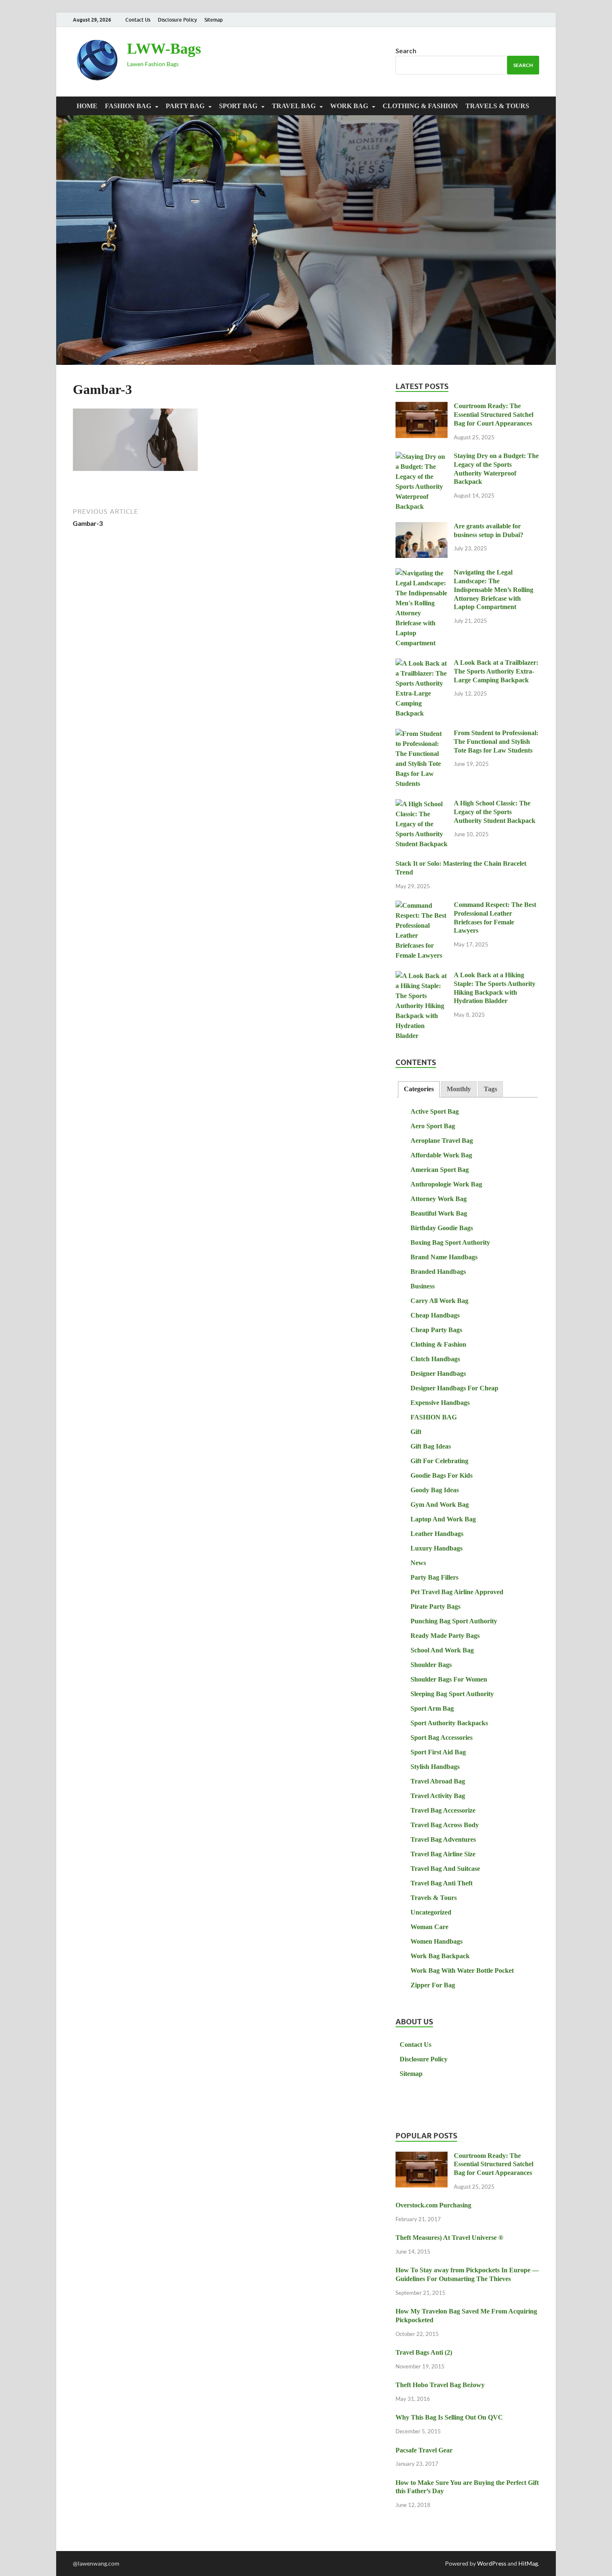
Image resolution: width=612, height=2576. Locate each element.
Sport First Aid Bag (438, 1752)
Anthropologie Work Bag (446, 1184)
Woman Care (429, 1927)
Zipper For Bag (433, 1985)
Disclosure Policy (177, 20)
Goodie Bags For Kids (442, 1475)
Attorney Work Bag (439, 1199)
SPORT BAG (238, 106)
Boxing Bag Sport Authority (450, 1242)
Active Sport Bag (435, 1111)
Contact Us (138, 20)
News (418, 1563)
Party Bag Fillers (434, 1577)
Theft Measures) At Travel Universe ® (449, 2238)
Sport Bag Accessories (442, 1738)
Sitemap (214, 20)
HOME (87, 106)
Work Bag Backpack (440, 1956)
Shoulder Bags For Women (449, 1679)
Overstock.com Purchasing (433, 2205)
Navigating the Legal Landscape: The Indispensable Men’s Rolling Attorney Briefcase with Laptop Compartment (494, 590)
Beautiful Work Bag (439, 1213)
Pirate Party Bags (435, 1606)
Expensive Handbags (440, 1403)
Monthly (459, 1089)
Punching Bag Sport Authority (454, 1621)
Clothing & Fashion (420, 106)
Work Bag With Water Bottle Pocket (462, 1970)
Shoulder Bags (431, 1665)
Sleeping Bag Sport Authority (452, 1694)
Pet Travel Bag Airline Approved (457, 1592)
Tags (490, 1089)
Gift (416, 1432)
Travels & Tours (497, 106)
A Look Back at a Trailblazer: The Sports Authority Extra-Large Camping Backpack (496, 671)
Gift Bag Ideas (431, 1446)
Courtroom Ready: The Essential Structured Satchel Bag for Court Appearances (494, 415)
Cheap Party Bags (436, 1330)
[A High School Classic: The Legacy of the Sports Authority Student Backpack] (422, 804)
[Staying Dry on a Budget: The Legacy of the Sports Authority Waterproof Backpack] (422, 457)
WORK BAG (349, 106)
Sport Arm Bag (432, 1708)
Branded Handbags (438, 1272)
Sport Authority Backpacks (449, 1723)
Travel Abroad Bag (438, 1781)
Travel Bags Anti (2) (424, 2352)
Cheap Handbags (435, 1315)
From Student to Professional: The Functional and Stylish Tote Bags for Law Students (496, 742)
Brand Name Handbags (444, 1257)
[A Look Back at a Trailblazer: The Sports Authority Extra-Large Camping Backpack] (422, 664)
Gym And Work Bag (440, 1505)
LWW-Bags (164, 49)
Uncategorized (431, 1912)
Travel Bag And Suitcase (445, 1869)
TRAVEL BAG (294, 106)
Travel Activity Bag (438, 1796)
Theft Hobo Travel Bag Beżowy (440, 2385)
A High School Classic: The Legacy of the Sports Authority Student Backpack (495, 812)
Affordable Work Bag (441, 1155)
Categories (419, 1089)
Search (406, 51)
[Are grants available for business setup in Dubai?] (422, 527)
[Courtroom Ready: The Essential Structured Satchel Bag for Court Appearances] (422, 407)
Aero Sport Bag (433, 1126)
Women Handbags (437, 1941)
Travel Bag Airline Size (443, 1854)
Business (423, 1286)
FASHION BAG (128, 106)
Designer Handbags (438, 1373)
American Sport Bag (440, 1170)
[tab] (419, 1089)
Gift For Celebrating (439, 1461)
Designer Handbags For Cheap (454, 1388)
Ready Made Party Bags (445, 1636)
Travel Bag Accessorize (443, 1810)
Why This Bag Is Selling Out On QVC (449, 2417)
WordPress (492, 2563)
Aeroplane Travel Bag (442, 1141)
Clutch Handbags (435, 1359)
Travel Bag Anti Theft (442, 1883)
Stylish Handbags (435, 1767)
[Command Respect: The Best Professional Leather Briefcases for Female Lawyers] (422, 906)
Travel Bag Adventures (443, 1839)
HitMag (528, 2563)
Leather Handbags (437, 1534)
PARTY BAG (185, 106)
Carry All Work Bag (439, 1301)
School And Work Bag (442, 1650)
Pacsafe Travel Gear (424, 2450)
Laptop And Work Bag (443, 1519)
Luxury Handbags (437, 1548)
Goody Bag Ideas (435, 1490)
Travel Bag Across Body (445, 1825)
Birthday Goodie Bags (442, 1228)
